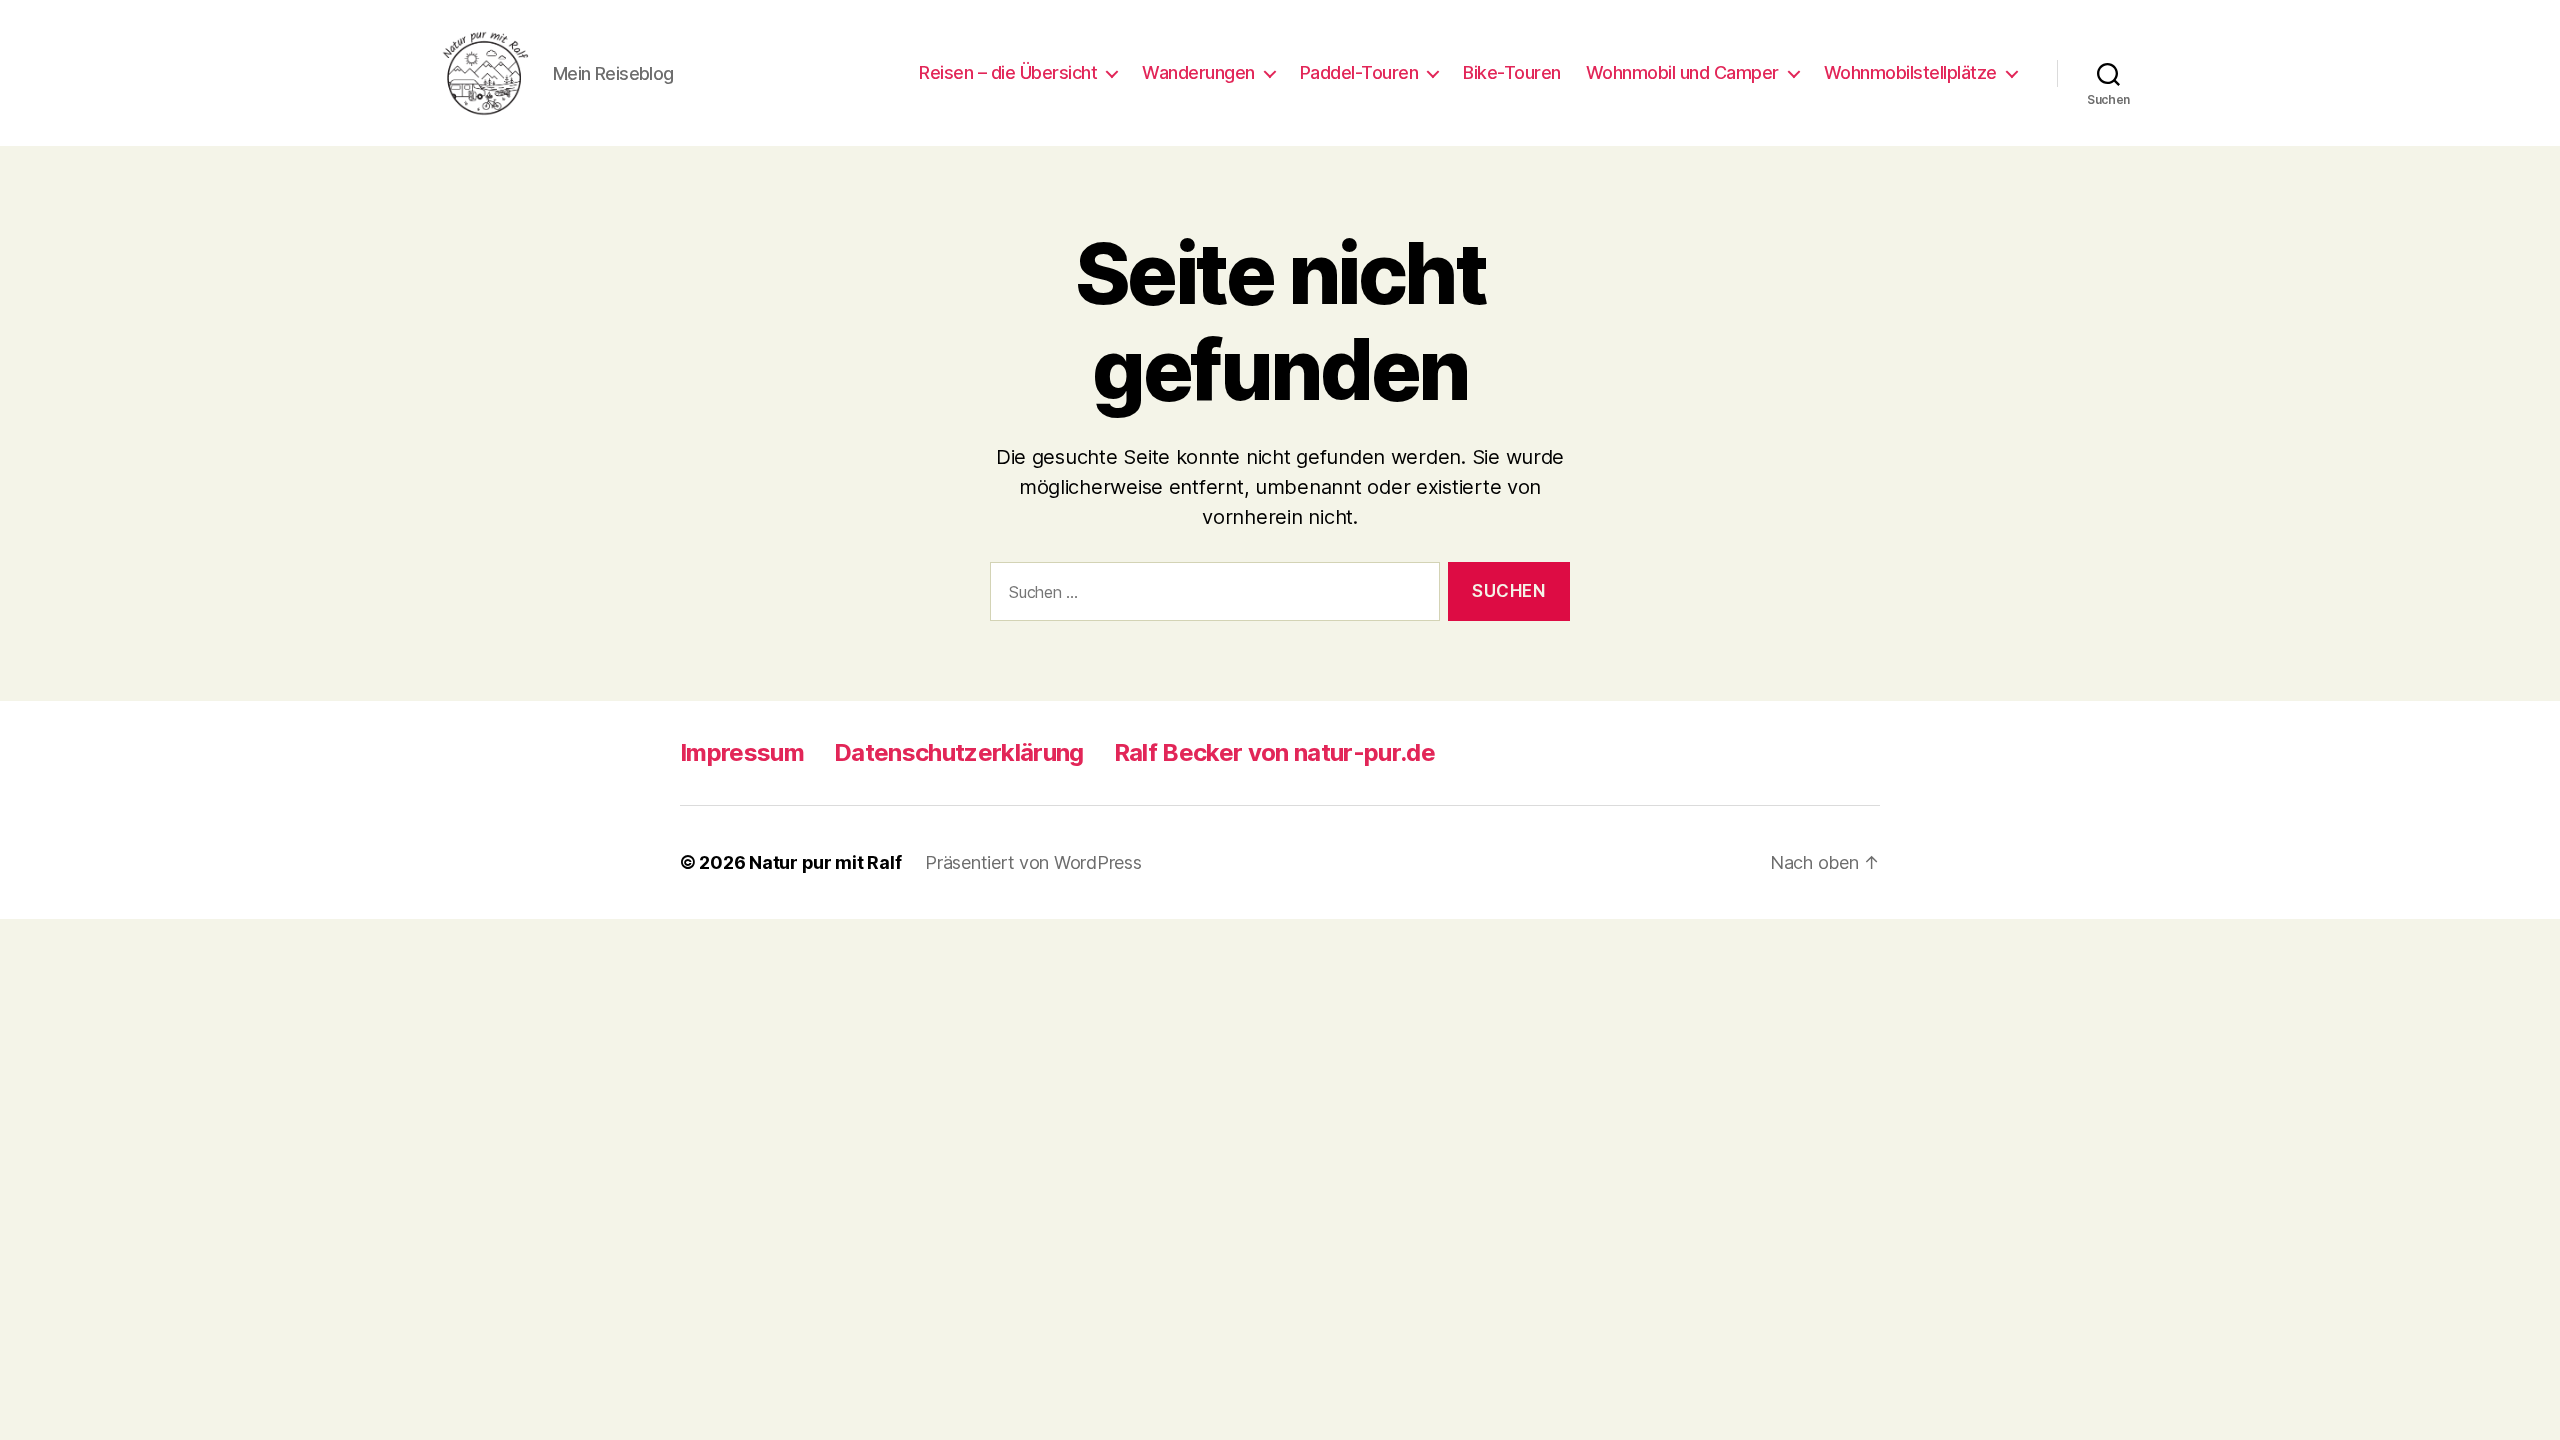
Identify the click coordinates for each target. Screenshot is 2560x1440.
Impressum (742, 752)
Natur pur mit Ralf (825, 862)
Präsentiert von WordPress (1033, 862)
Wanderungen (1198, 72)
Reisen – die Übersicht (1008, 72)
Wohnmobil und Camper (1682, 72)
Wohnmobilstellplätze (1910, 72)
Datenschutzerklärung (959, 752)
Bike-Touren (1512, 72)
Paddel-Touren (1359, 72)
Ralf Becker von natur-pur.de (1274, 752)
